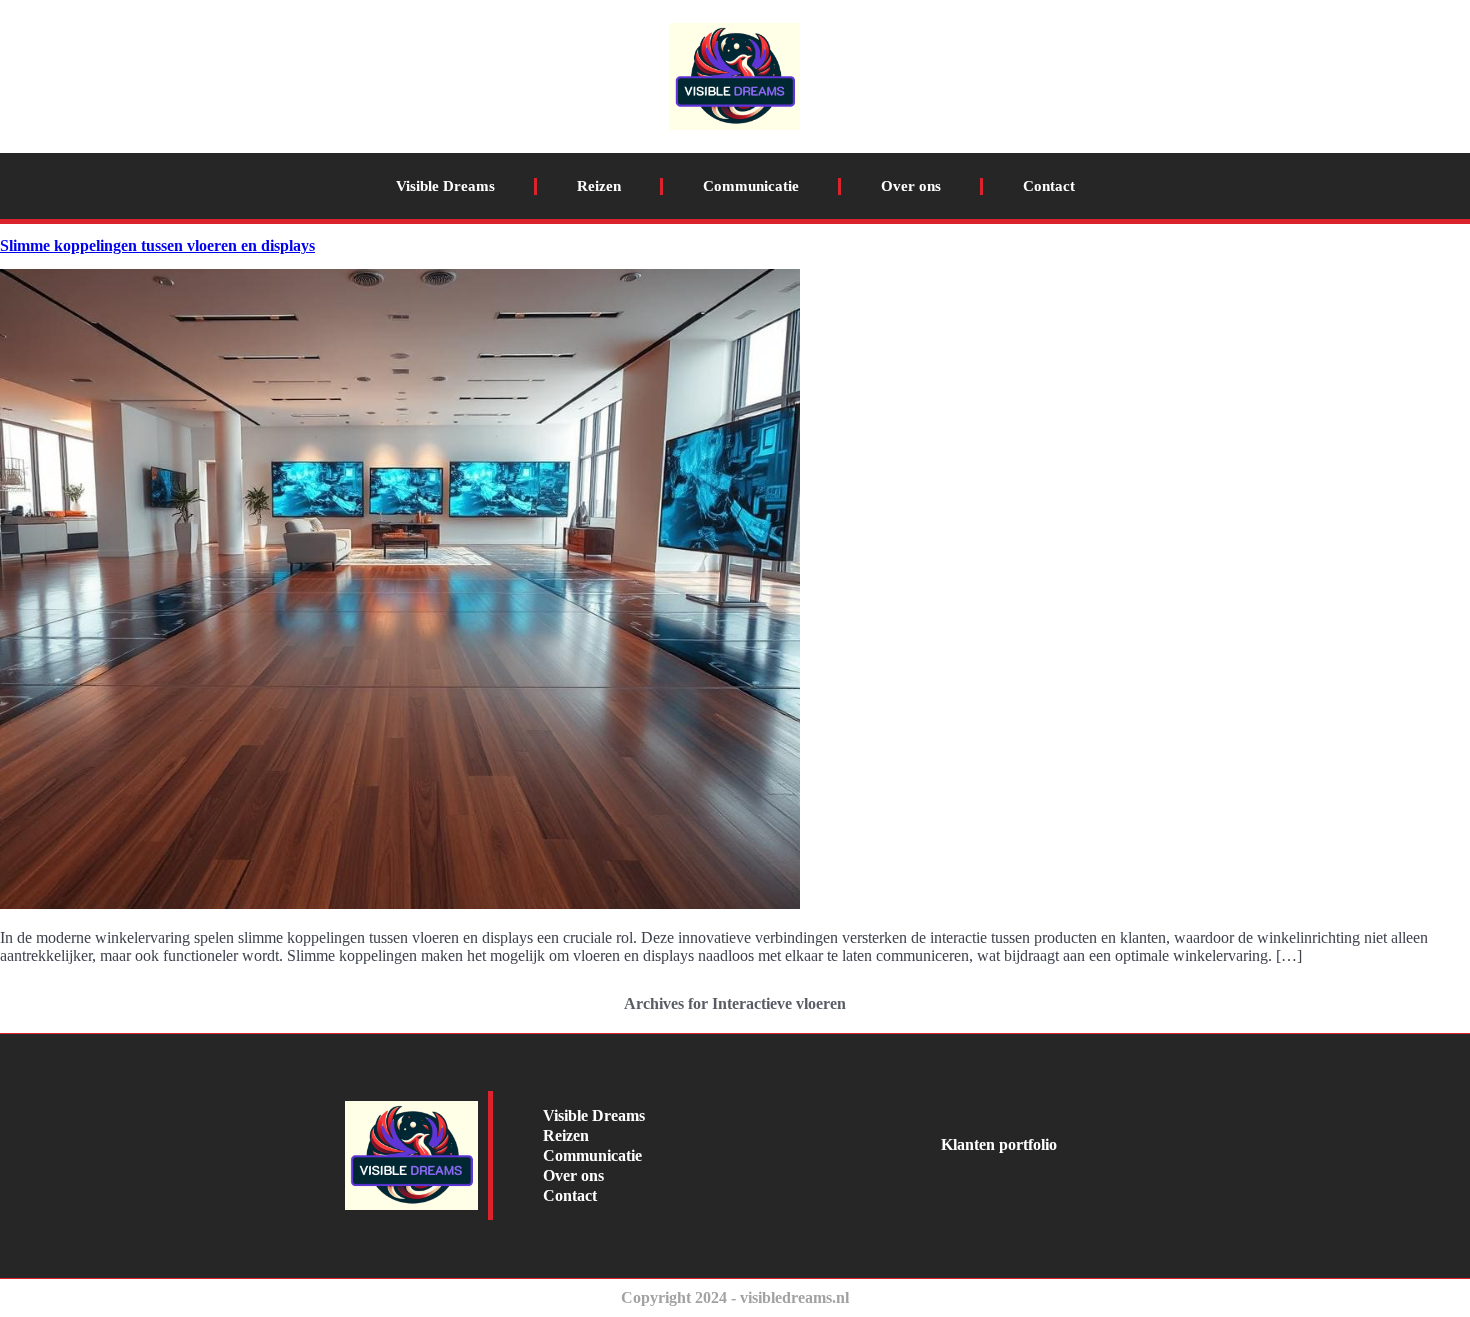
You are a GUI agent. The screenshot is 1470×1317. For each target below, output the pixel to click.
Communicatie (751, 186)
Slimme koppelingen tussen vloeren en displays (157, 245)
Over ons (911, 186)
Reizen (599, 186)
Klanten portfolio (999, 1144)
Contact (1049, 186)
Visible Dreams (445, 186)
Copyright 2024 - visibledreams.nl (735, 1297)
